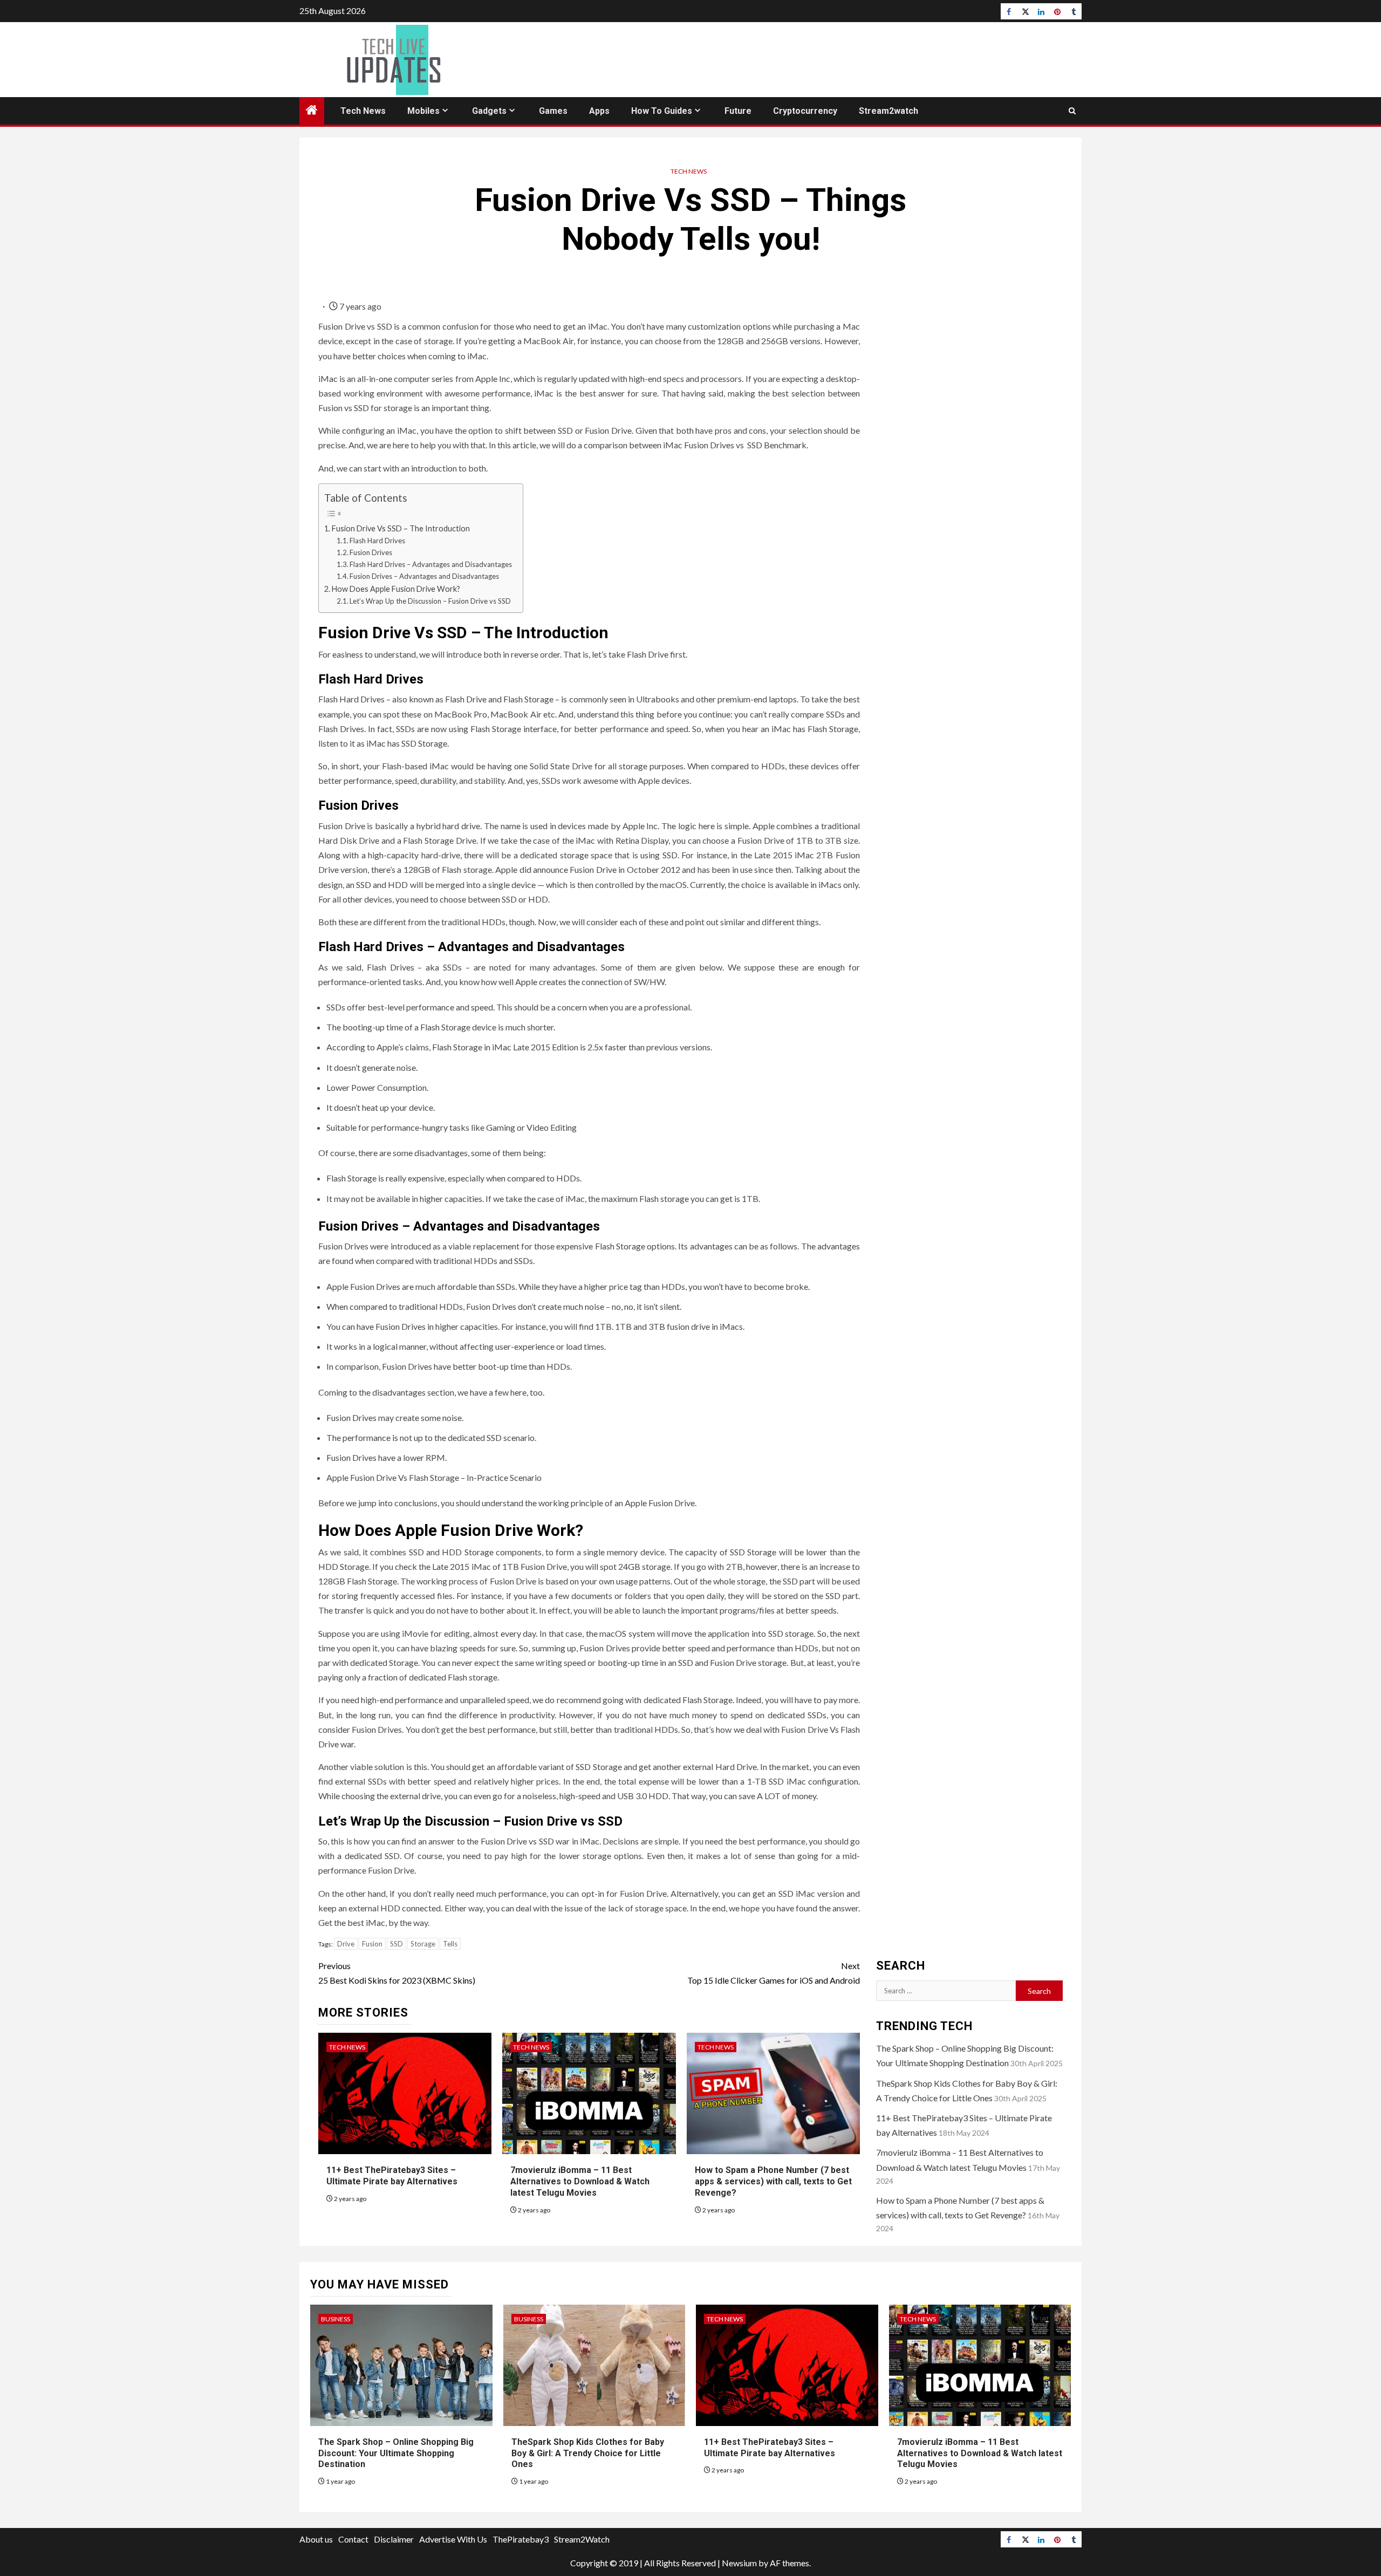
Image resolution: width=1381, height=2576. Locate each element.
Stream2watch (888, 111)
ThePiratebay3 (521, 2539)
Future (738, 111)
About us (316, 2539)
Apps (599, 111)
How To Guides (662, 111)
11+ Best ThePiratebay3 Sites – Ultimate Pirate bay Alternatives (392, 2176)
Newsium (739, 2563)
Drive (346, 1944)
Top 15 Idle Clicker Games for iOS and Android (774, 1973)
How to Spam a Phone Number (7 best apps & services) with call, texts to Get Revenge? (773, 2181)
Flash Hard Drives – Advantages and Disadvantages (431, 564)
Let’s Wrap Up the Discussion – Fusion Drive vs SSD (430, 601)
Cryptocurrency (805, 111)
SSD (396, 1944)
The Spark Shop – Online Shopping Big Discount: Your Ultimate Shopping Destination (396, 2453)
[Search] (1072, 111)
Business (336, 2319)
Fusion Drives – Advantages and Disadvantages (424, 576)
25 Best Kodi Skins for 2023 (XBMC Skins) (397, 1973)
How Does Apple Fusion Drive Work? (396, 589)
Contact (353, 2539)
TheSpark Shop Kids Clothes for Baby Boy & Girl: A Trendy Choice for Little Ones (588, 2453)
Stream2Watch (582, 2539)
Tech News (363, 111)
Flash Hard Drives (377, 541)
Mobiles (423, 111)
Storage (423, 1944)
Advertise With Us (453, 2539)
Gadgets (489, 111)
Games (553, 111)
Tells (450, 1944)
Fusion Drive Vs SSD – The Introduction (401, 528)
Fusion (372, 1944)
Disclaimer (394, 2539)
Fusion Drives (371, 552)
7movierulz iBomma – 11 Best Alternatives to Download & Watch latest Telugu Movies (580, 2181)
